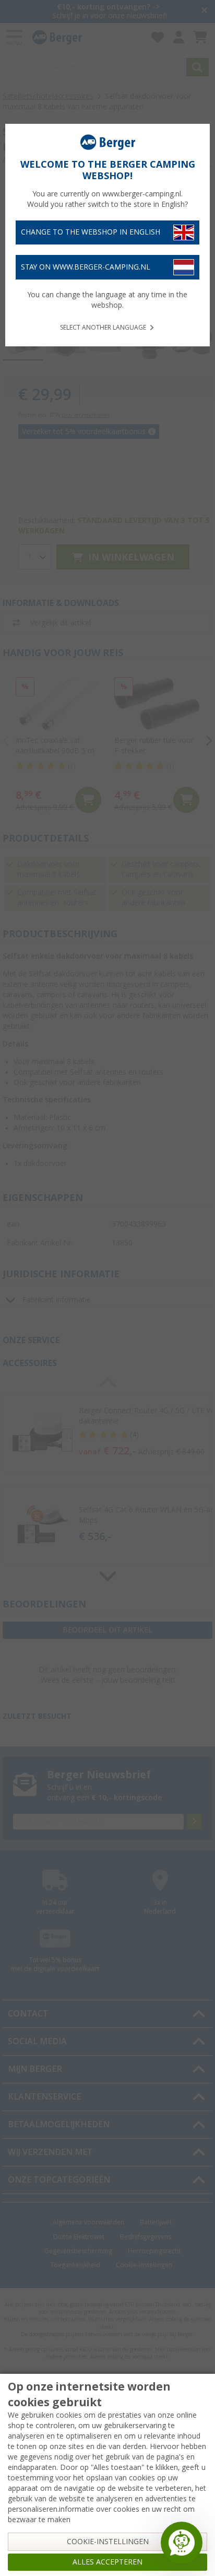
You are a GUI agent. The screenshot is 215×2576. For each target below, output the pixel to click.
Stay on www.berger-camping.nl (86, 267)
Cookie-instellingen (108, 2542)
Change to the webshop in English (91, 232)
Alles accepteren (107, 2562)
